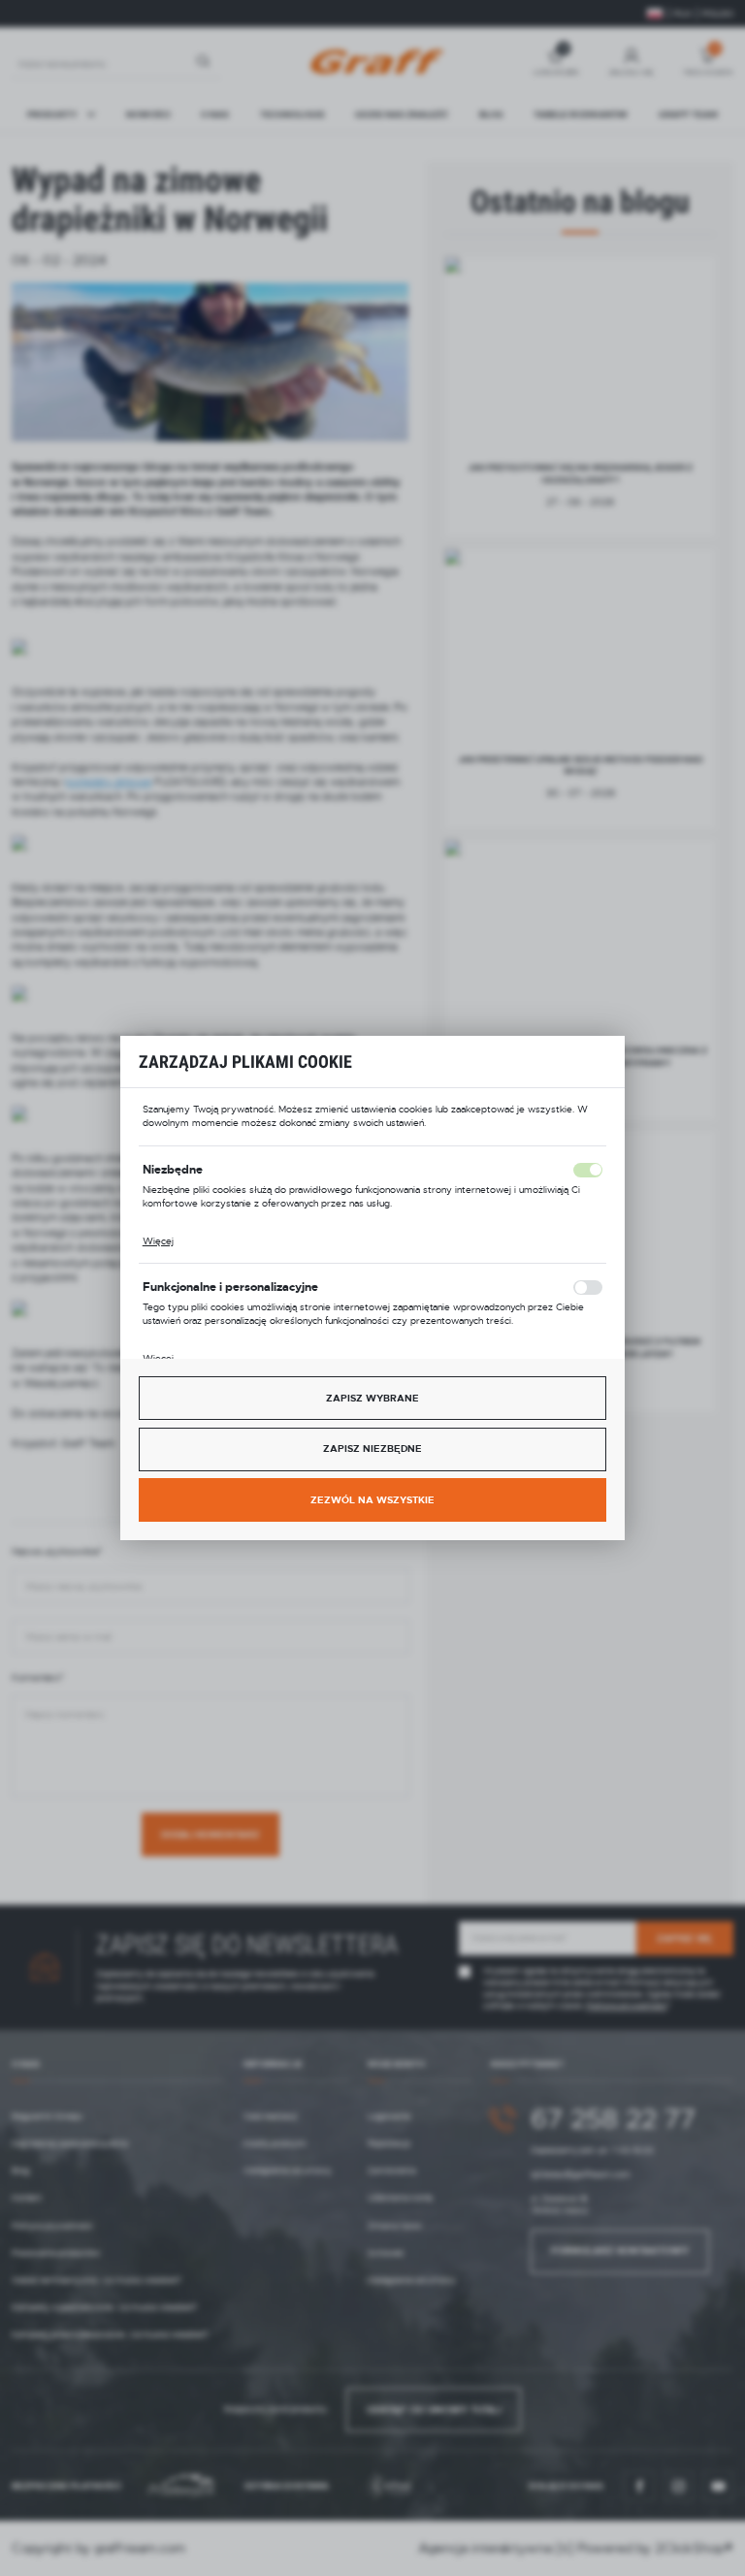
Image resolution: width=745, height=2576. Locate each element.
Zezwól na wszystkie (372, 1500)
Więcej (158, 1241)
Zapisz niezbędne (372, 1449)
